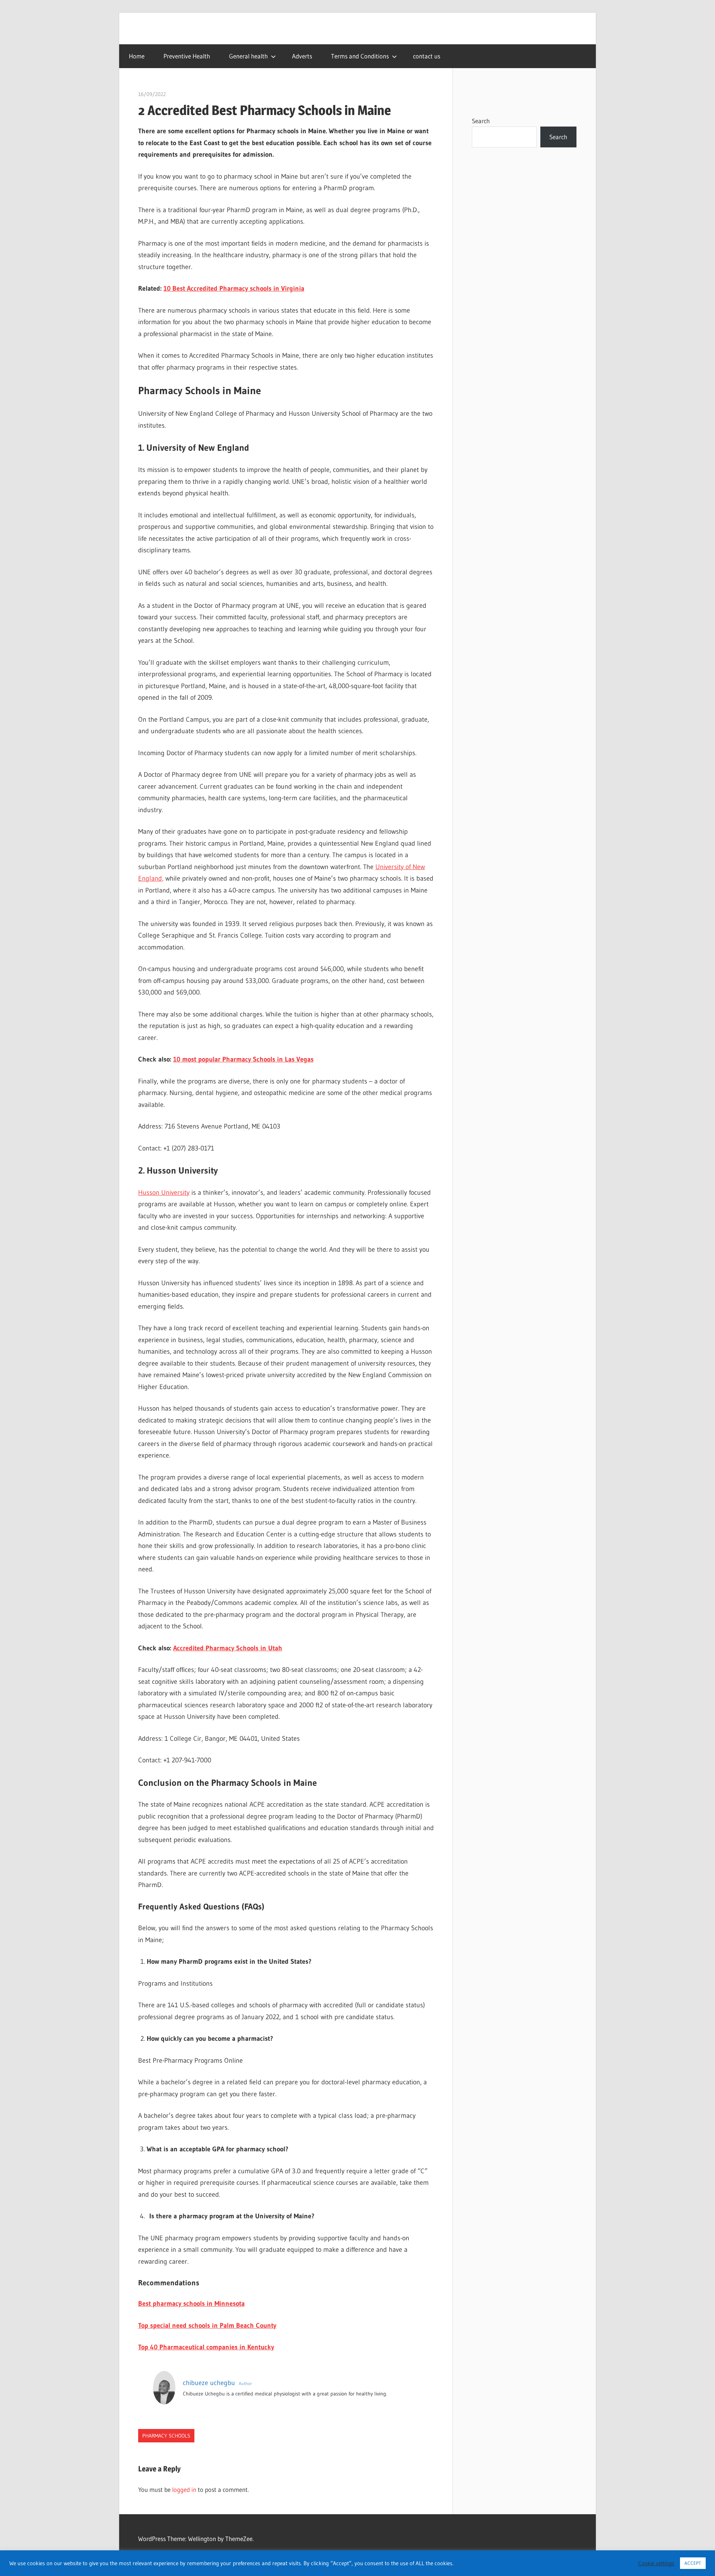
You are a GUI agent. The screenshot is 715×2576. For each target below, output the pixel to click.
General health (248, 56)
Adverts (302, 56)
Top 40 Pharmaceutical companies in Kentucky (206, 2347)
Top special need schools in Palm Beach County (207, 2326)
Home (137, 56)
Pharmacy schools (166, 2436)
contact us (427, 56)
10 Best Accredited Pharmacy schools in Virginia (234, 288)
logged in (184, 2489)
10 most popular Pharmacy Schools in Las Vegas (243, 1059)
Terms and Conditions (360, 56)
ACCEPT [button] (693, 2563)
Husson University (164, 1193)
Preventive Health (187, 56)
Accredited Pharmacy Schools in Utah (228, 1648)
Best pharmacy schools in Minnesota (191, 2304)
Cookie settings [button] (656, 2563)
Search (481, 121)
